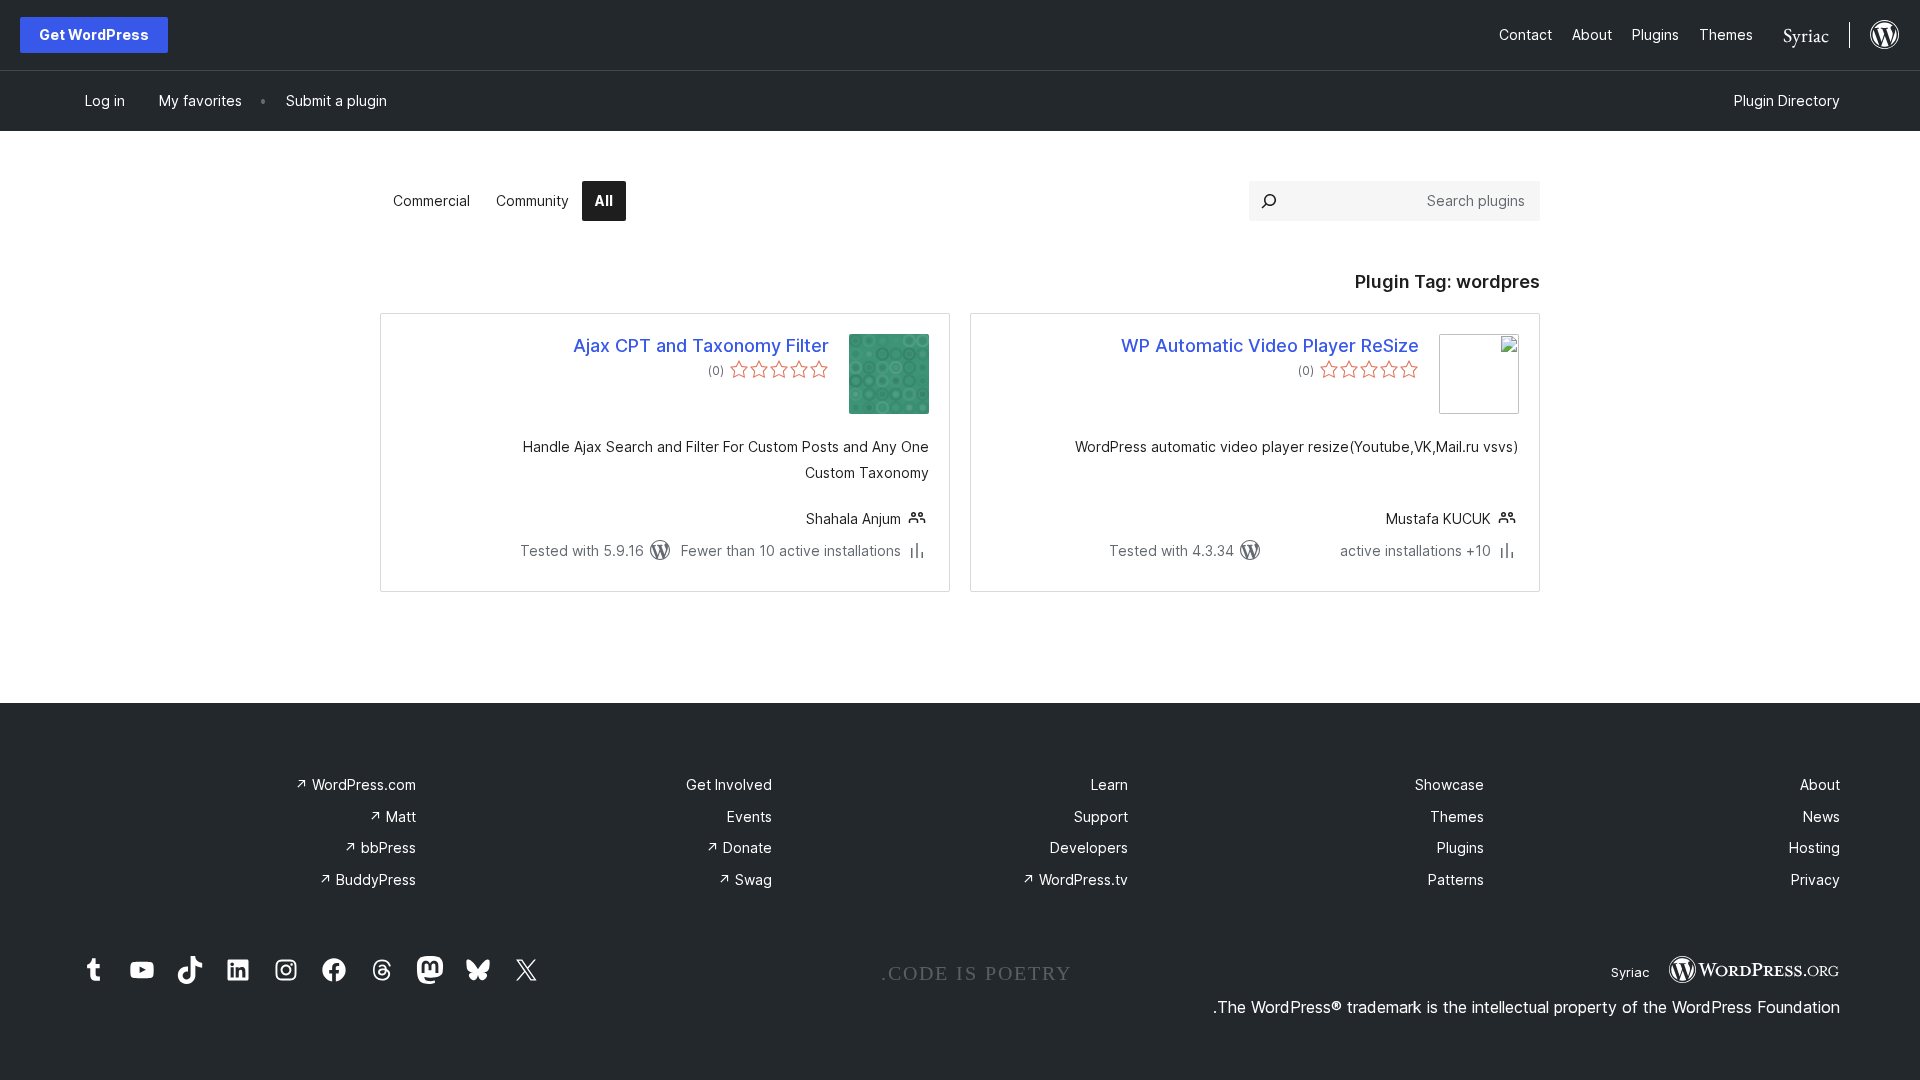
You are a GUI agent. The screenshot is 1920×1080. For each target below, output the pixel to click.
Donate (739, 847)
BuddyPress (367, 879)
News (1821, 816)
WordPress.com (355, 784)
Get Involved (729, 784)
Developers (1089, 847)
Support (1101, 816)
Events (749, 816)
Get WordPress (94, 34)
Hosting (1814, 847)
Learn (1109, 784)
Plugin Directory (1787, 100)
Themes (1457, 816)
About (1820, 784)
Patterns (1456, 879)
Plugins (1460, 847)
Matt (392, 816)
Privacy (1815, 879)
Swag (745, 879)
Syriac (1630, 972)
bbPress (380, 847)
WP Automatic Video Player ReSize (1270, 345)
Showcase (1449, 784)
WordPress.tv (1075, 879)
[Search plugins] (1269, 201)
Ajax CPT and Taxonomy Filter (701, 345)
